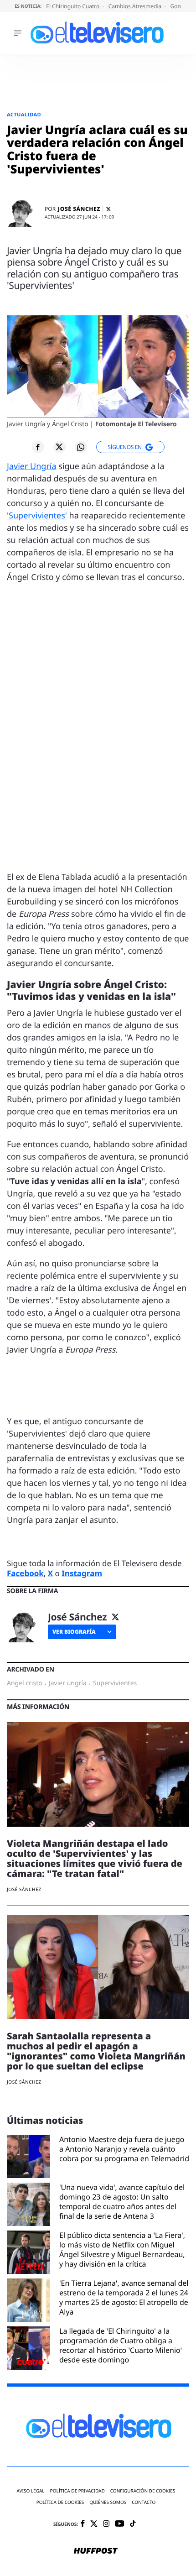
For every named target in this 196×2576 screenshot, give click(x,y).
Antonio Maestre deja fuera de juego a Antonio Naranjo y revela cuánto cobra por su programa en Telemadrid (124, 2149)
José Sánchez (79, 209)
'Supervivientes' (37, 516)
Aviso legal (31, 2491)
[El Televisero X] (94, 2524)
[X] (108, 209)
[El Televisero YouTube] (120, 2524)
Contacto (144, 2502)
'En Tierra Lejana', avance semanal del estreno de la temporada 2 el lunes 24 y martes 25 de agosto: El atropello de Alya (124, 2297)
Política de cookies (60, 2502)
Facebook (25, 1573)
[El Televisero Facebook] (83, 2524)
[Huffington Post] (96, 2551)
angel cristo (25, 1683)
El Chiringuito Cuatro (73, 6)
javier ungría (68, 1683)
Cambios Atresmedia (136, 6)
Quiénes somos (108, 2502)
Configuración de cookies (143, 2491)
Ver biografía (74, 1632)
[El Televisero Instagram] (106, 2524)
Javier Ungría (32, 466)
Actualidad (24, 115)
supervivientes (115, 1683)
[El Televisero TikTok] (133, 2524)
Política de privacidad (77, 2491)
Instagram (82, 1573)
